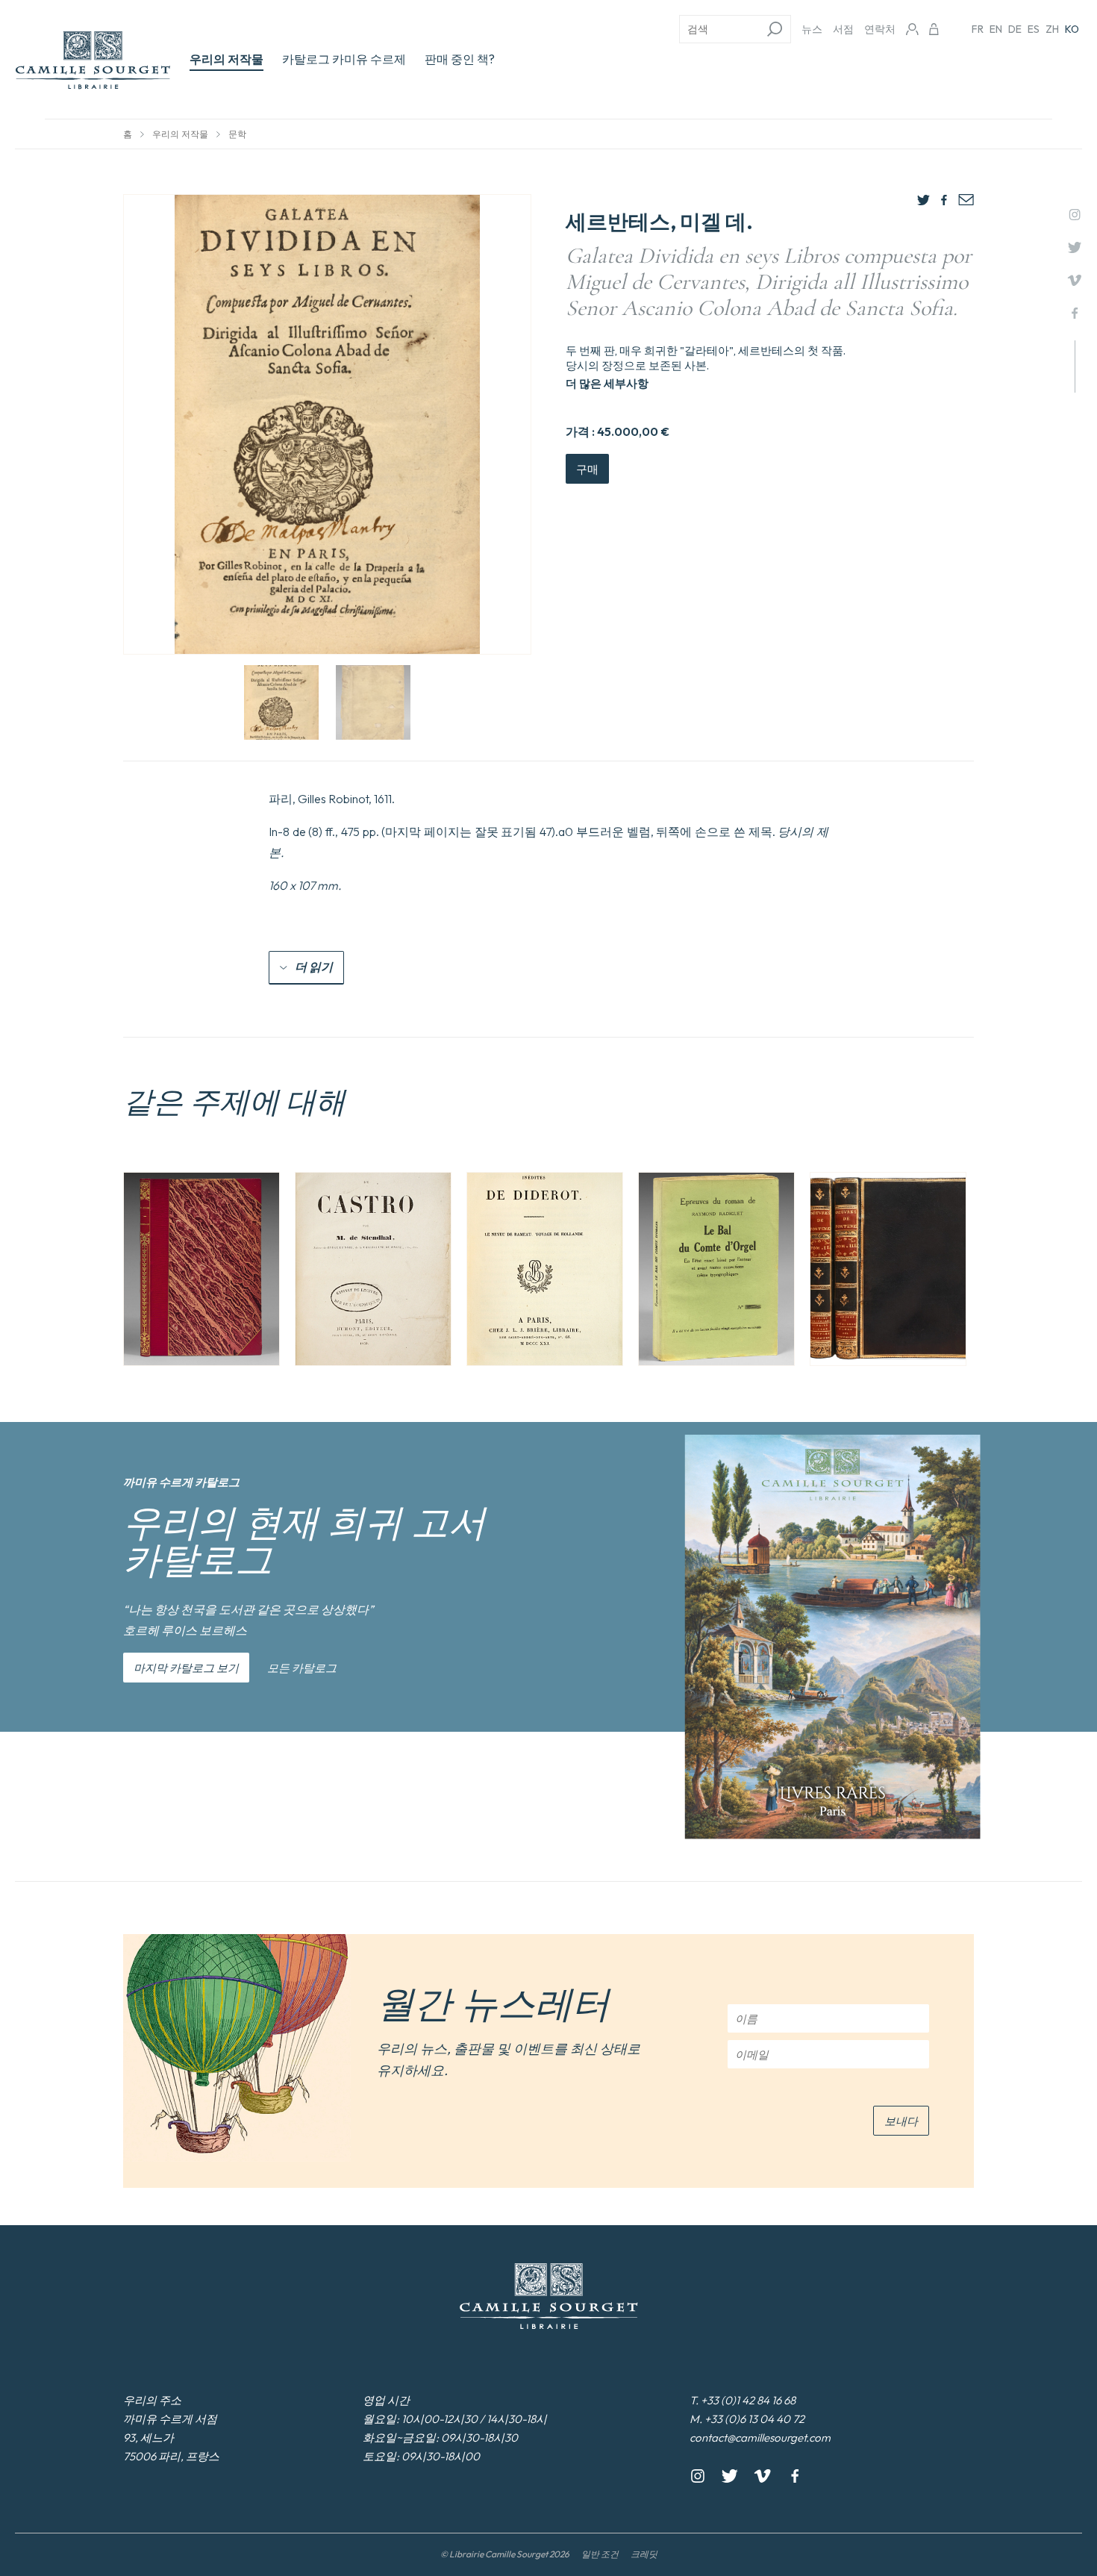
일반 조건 (600, 2554)
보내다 (901, 2121)
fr (978, 29)
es (1034, 29)
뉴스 (812, 29)
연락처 (880, 29)
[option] (201, 1269)
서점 (843, 29)
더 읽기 (314, 967)
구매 (587, 469)
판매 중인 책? (460, 59)
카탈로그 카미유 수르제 (344, 59)
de (1015, 29)
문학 (237, 134)
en (996, 29)
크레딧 (644, 2554)
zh (1052, 29)
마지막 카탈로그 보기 (186, 1668)
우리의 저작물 (226, 59)
